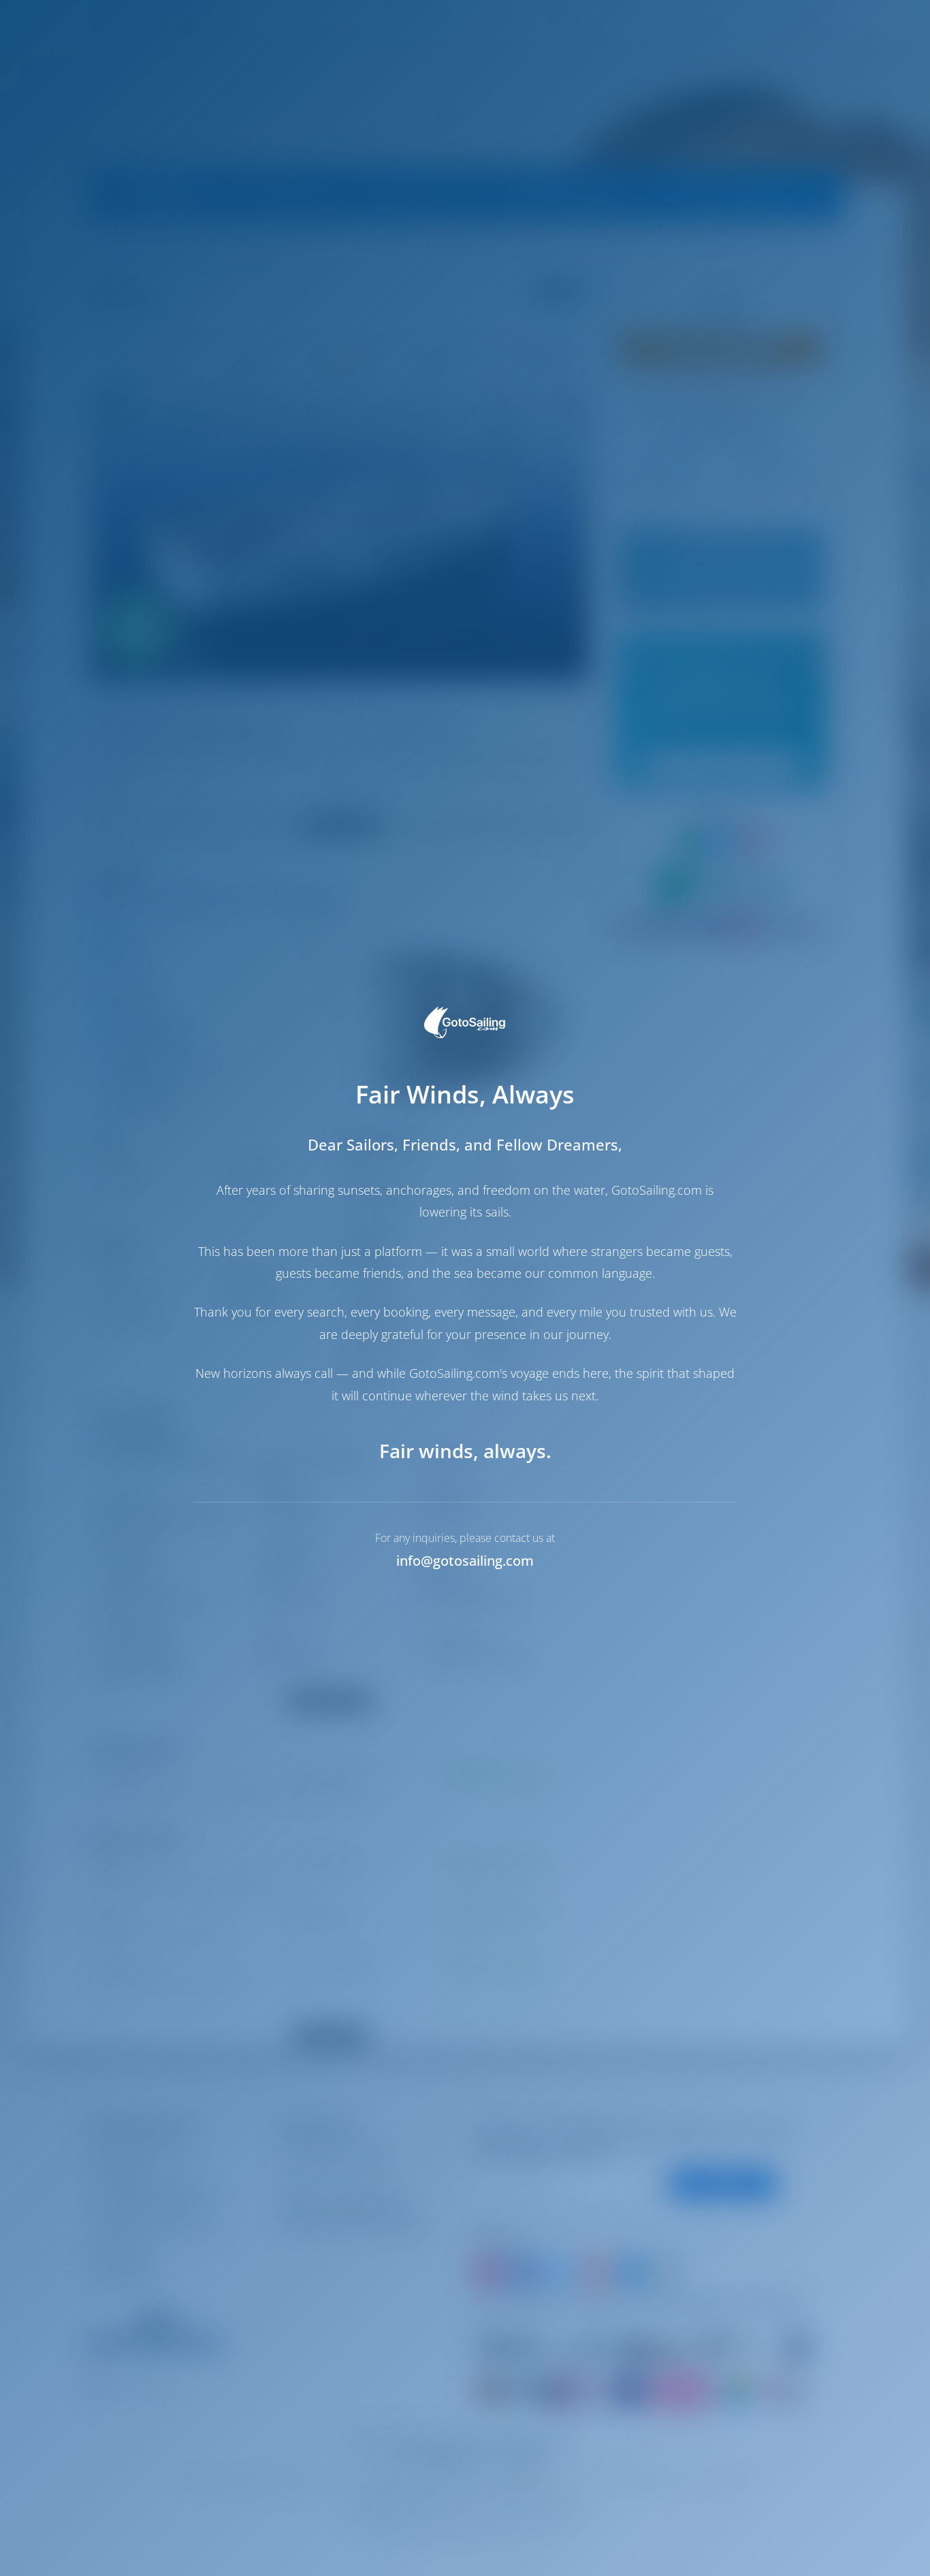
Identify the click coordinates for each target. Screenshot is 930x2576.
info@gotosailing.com (465, 1561)
